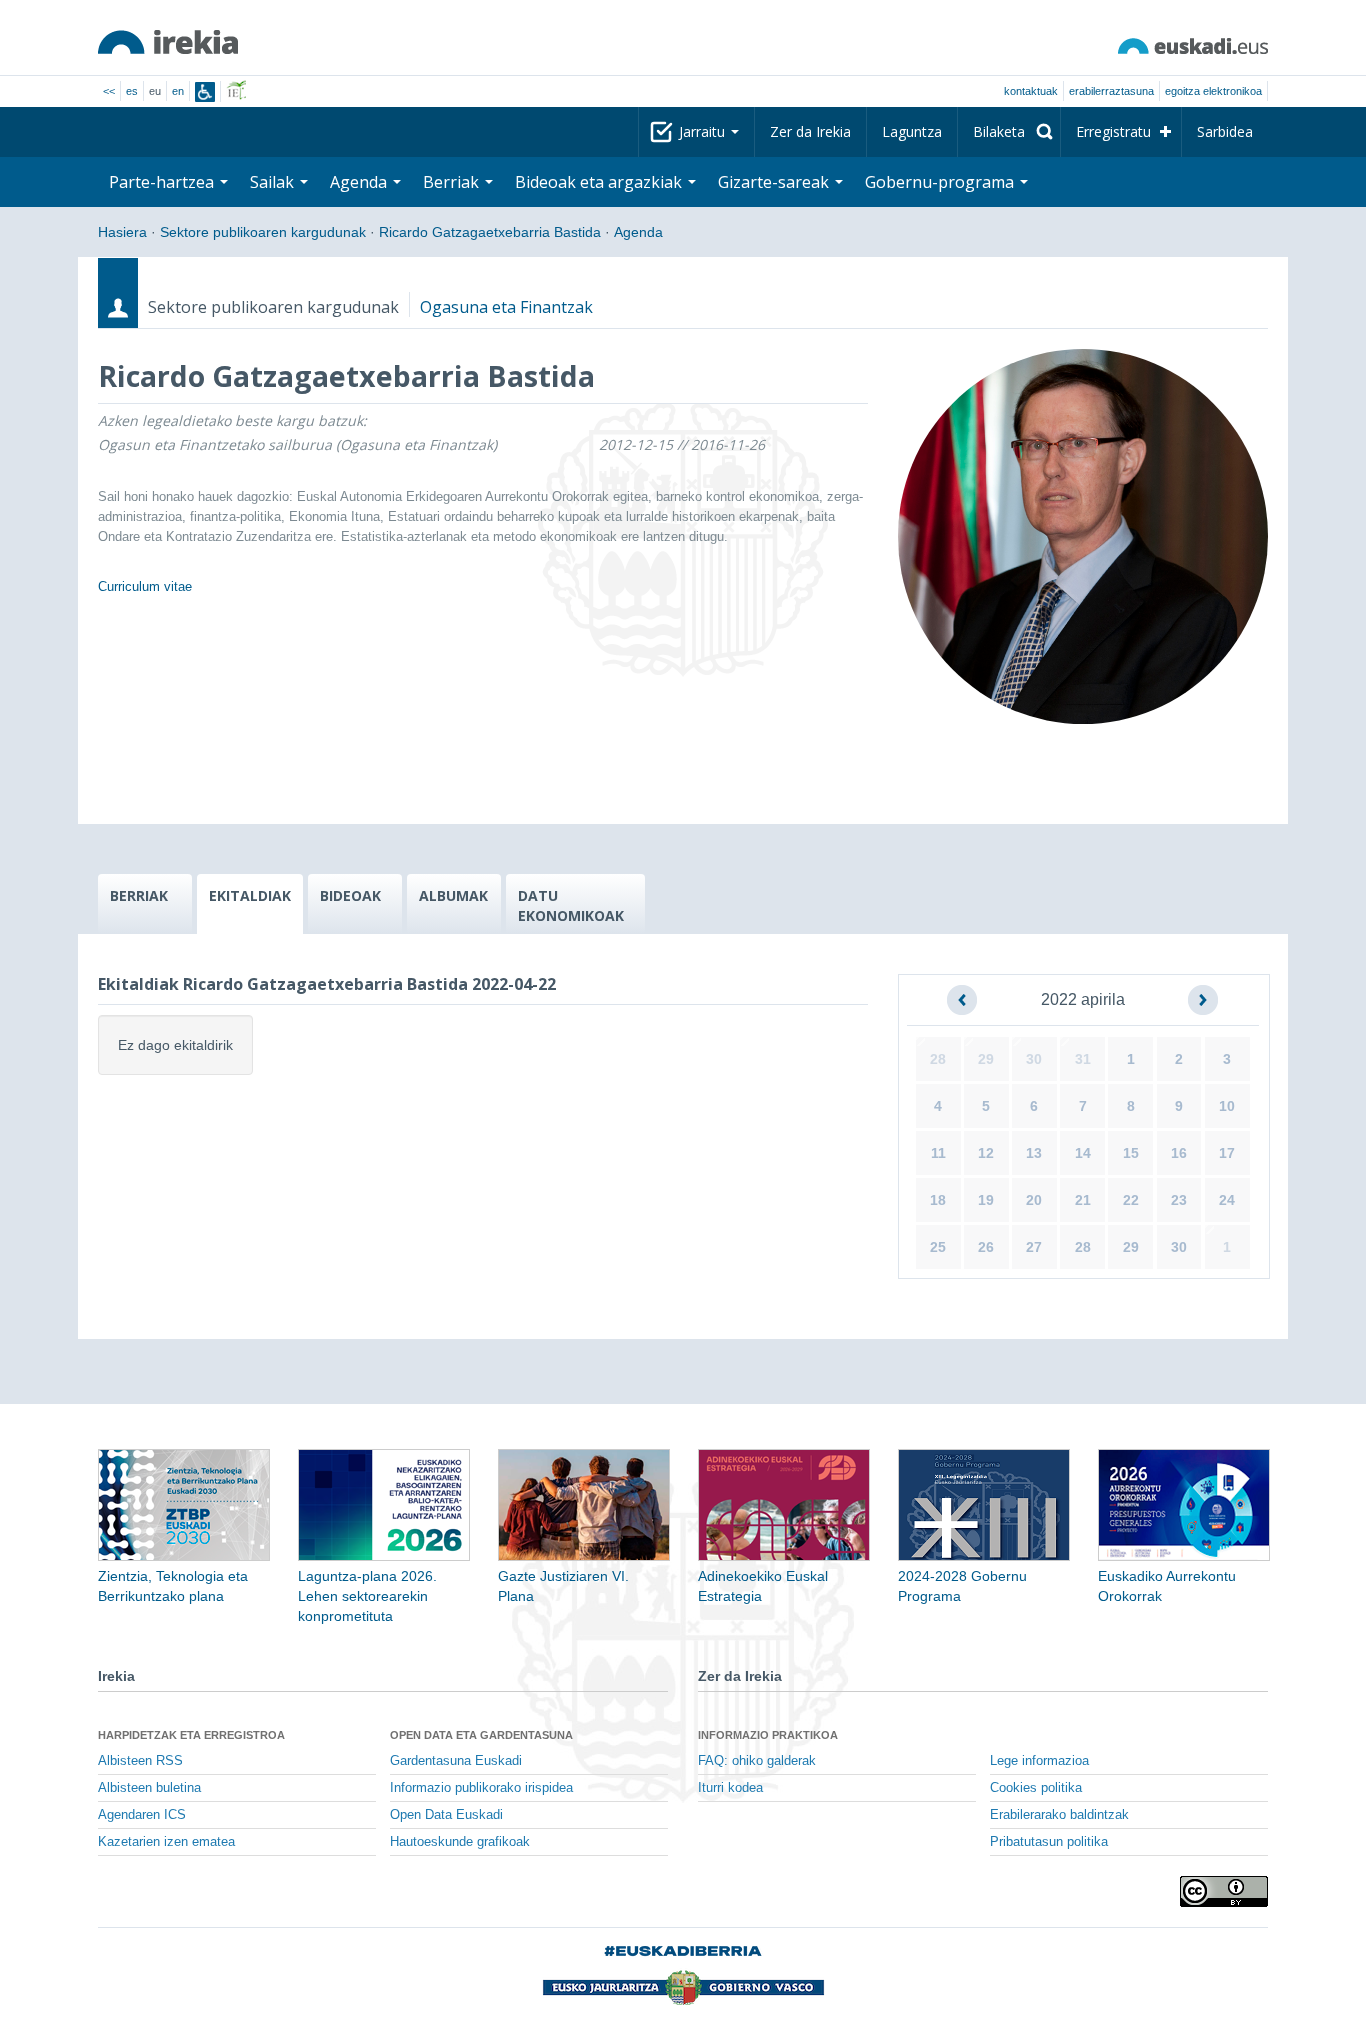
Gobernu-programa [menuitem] (941, 182)
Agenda (638, 232)
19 (986, 1200)
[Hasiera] (168, 42)
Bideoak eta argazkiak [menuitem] (600, 182)
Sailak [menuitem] (274, 182)
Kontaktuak (1031, 91)
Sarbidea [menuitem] (1225, 131)
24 (1227, 1200)
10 (1227, 1106)
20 (1034, 1200)
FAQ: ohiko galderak (757, 1761)
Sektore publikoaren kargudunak (263, 232)
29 (986, 1059)
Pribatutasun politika (1049, 1842)
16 (1179, 1153)
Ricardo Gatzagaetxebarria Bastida (490, 232)
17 (1227, 1153)
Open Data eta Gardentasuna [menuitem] (481, 1735)
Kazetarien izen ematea (166, 1842)
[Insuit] (205, 92)
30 (1034, 1059)
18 (938, 1200)
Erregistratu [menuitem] (1113, 131)
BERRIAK (139, 895)
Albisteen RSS (140, 1761)
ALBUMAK (453, 895)
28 (938, 1059)
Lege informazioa (1039, 1761)
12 (986, 1153)
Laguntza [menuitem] (912, 131)
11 (938, 1153)
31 (1083, 1059)
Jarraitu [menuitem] (704, 131)
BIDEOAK (350, 895)
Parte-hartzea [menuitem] (163, 182)
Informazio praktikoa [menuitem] (768, 1735)
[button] (962, 1000)
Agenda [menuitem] (360, 182)
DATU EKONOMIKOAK (571, 905)
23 (1179, 1200)
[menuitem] (1009, 132)
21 (1083, 1200)
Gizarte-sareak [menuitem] (775, 182)
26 (986, 1247)
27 (1034, 1247)
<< (109, 91)
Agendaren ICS (142, 1815)
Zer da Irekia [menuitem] (810, 131)
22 (1131, 1200)
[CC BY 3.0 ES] (1224, 1891)
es (132, 91)
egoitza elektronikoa (1213, 91)
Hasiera (122, 232)
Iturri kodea (730, 1788)
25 (938, 1247)
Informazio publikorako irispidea (481, 1788)
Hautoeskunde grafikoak (460, 1842)
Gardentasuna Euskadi (456, 1761)
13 (1034, 1153)
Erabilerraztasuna (1111, 91)
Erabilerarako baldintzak (1059, 1815)
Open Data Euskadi (446, 1815)
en (178, 91)
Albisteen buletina (149, 1788)
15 (1131, 1153)
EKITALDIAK (250, 895)
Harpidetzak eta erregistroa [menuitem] (191, 1735)
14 (1083, 1153)
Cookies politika (1036, 1788)
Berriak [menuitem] (453, 182)
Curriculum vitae (145, 586)
